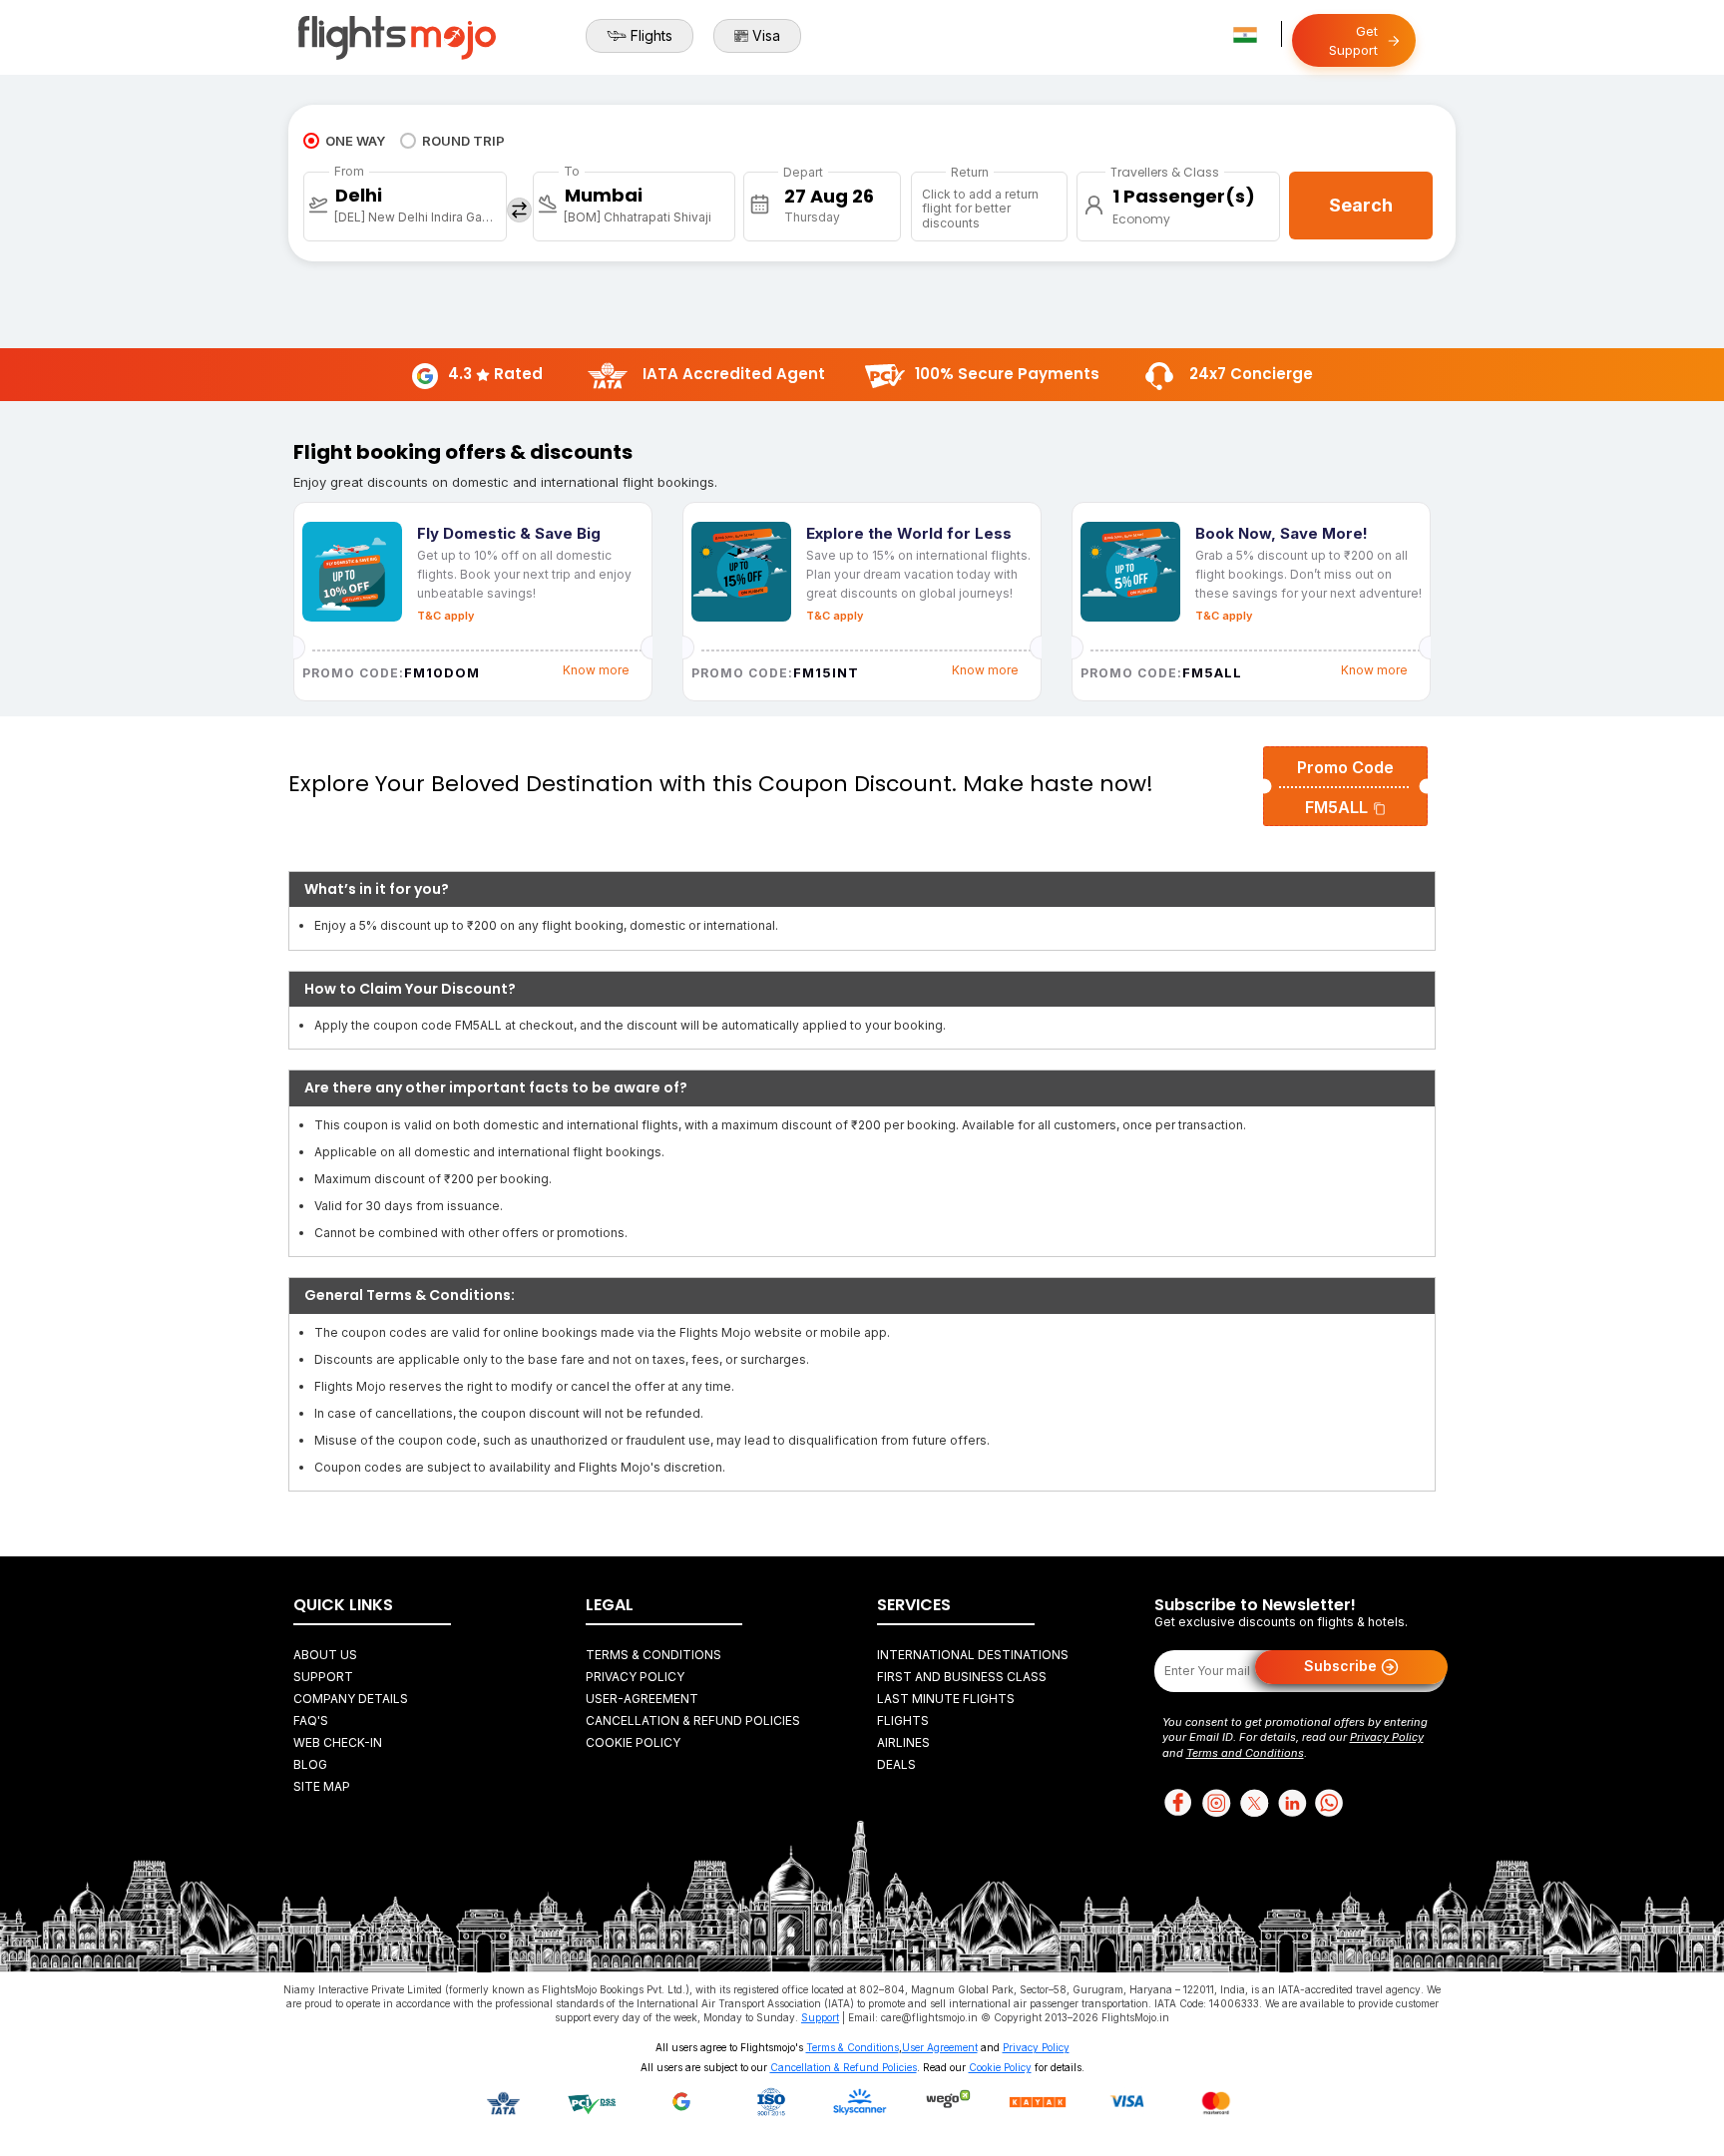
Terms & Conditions (653, 1655)
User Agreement (940, 2047)
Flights (651, 35)
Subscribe (1342, 1666)
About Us (325, 1655)
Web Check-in (338, 1742)
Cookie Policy (633, 1742)
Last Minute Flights (946, 1699)
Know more (596, 670)
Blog (310, 1764)
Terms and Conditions (1245, 1753)
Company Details (351, 1699)
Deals (896, 1764)
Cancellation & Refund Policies (693, 1721)
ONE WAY (355, 141)
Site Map (322, 1786)
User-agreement (642, 1699)
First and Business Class (962, 1677)
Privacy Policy (635, 1677)
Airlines (903, 1742)
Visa (766, 35)
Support (323, 1677)
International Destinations (973, 1655)
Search (1361, 205)
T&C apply (445, 616)
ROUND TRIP (463, 141)
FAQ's (311, 1721)
